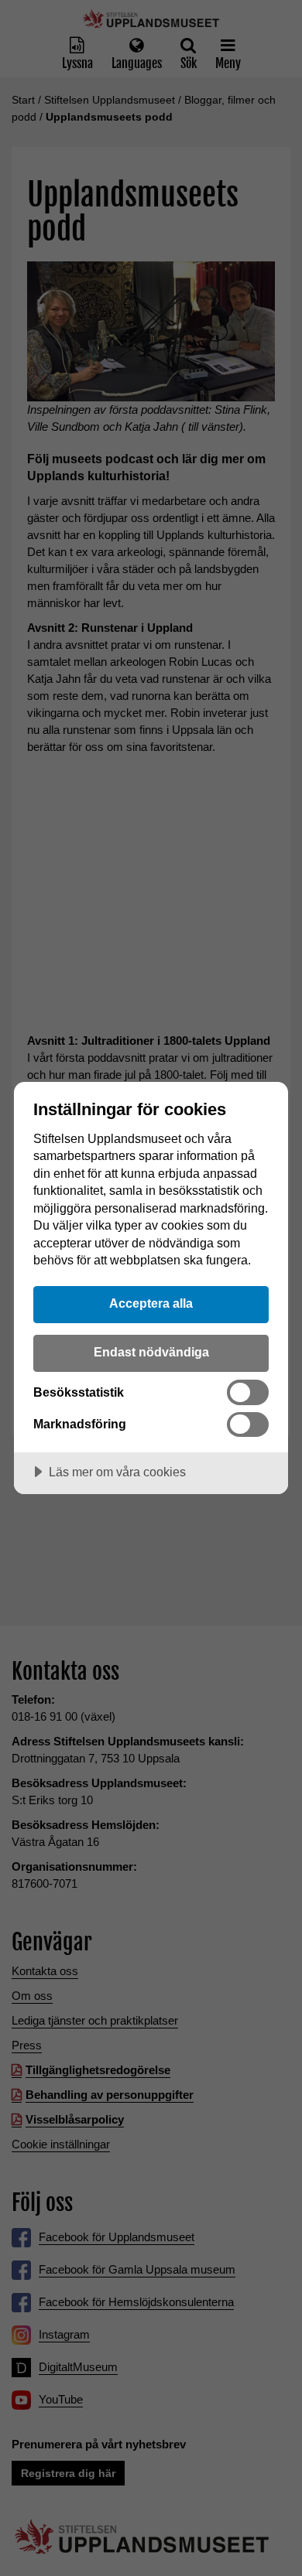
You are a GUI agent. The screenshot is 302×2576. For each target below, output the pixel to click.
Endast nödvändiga (151, 1352)
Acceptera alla (151, 1303)
